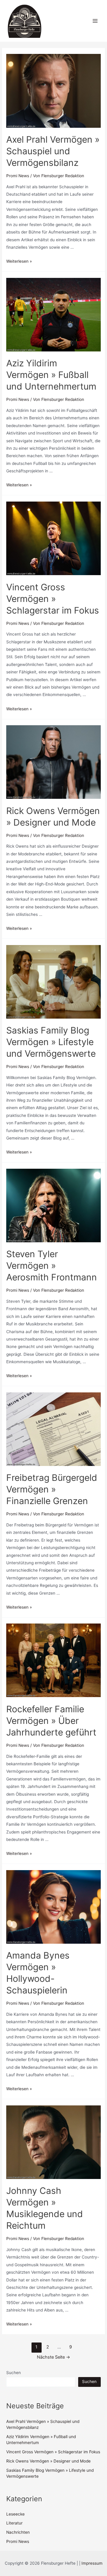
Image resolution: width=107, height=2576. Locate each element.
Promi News (18, 176)
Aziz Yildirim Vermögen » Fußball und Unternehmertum (51, 375)
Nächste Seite (53, 2357)
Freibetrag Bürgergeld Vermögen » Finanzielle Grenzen (52, 1489)
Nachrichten (18, 2532)
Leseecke (15, 2514)
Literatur (14, 2523)
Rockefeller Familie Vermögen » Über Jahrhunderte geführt (51, 1721)
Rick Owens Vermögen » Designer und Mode (48, 2461)
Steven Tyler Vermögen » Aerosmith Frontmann (52, 1266)
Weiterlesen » (19, 261)
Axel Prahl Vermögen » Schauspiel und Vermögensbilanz (53, 151)
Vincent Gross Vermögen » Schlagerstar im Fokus (53, 599)
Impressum (92, 2563)
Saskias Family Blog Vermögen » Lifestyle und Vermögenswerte (51, 1042)
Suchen (14, 2373)
